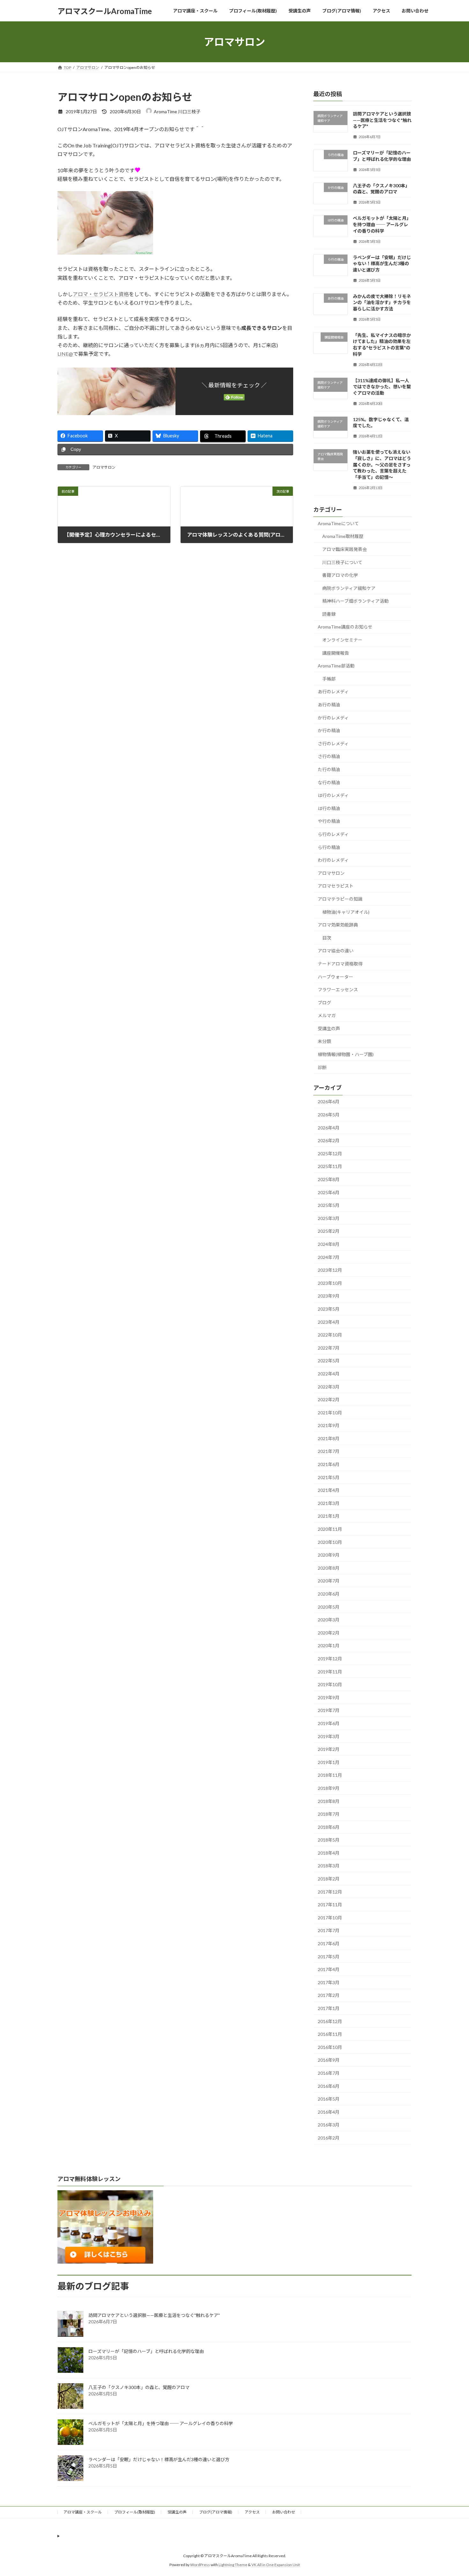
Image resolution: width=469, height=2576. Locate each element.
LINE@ (65, 354)
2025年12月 (330, 1154)
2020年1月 (329, 1646)
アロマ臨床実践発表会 (345, 549)
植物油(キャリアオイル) (346, 912)
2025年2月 (329, 1231)
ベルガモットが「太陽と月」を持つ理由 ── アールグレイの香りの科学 (382, 225)
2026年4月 (329, 1128)
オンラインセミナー (342, 640)
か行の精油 (329, 730)
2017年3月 (329, 1982)
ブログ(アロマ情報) (216, 2512)
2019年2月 (329, 1749)
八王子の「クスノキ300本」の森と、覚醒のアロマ (139, 2387)
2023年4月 (329, 1322)
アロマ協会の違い (336, 951)
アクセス (252, 2512)
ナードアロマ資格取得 (340, 964)
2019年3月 (329, 1736)
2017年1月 (329, 2008)
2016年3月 (329, 2125)
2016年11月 (330, 2034)
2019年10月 (330, 1684)
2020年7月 (329, 1581)
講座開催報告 (336, 653)
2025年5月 (329, 1205)
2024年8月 (329, 1244)
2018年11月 (330, 1775)
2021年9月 (329, 1425)
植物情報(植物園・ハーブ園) (346, 1054)
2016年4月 (329, 2112)
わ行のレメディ (333, 860)
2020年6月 (329, 1594)
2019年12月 (330, 1659)
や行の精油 (329, 821)
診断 (322, 1067)
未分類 (324, 1042)
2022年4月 (329, 1374)
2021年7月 (329, 1452)
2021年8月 (329, 1438)
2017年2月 (329, 1995)
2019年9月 (329, 1697)
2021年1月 (329, 1516)
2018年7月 (329, 1814)
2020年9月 (329, 1555)
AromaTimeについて (338, 523)
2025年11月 (330, 1167)
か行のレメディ (333, 718)
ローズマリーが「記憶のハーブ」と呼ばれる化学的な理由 (146, 2351)
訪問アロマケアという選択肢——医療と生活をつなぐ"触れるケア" (382, 120)
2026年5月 (329, 1115)
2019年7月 (329, 1711)
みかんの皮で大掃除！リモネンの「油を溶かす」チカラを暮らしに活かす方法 (382, 302)
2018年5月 (329, 1840)
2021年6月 (329, 1464)
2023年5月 (329, 1309)
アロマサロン (104, 467)
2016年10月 (330, 2047)
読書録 (329, 614)
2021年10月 (330, 1413)
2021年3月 (329, 1503)
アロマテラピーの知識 (340, 899)
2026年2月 (329, 1140)
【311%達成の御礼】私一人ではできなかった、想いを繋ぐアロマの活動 (382, 387)
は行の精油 (329, 808)
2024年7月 (329, 1257)
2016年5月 (329, 2099)
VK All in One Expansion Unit (276, 2565)
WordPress (200, 2565)
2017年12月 (330, 1892)
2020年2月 (329, 1633)
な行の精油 (329, 782)
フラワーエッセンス (338, 990)
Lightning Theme (233, 2565)
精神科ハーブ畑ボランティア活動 (355, 601)
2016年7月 (329, 2073)
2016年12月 (330, 2021)
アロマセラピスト (336, 886)
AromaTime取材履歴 (343, 536)
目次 (327, 938)
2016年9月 (329, 2060)
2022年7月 (329, 1348)
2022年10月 (330, 1335)
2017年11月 (330, 1905)
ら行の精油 (329, 847)
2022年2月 (329, 1400)
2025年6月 (329, 1192)
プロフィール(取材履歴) (135, 2512)
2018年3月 (329, 1866)
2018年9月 (329, 1788)
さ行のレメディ (333, 744)
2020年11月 (330, 1529)
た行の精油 (329, 769)
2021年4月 (329, 1490)
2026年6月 (329, 1102)
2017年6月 (329, 1943)
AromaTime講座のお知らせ (345, 627)
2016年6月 (329, 2086)
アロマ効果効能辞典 (338, 925)
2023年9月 (329, 1296)
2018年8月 (329, 1801)
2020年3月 (329, 1620)
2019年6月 (329, 1723)
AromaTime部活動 (336, 666)
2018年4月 (329, 1853)
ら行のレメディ (333, 834)
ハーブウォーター (335, 977)
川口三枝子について (342, 562)
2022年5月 (329, 1361)
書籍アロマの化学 (340, 575)
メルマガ (327, 1015)
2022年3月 (329, 1387)
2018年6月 (329, 1827)
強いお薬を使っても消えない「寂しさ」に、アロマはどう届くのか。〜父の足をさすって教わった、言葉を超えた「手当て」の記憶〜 (382, 465)
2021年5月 (329, 1477)
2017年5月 (329, 1957)
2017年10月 (330, 1918)
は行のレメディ (333, 795)
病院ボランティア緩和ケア (349, 588)
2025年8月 (329, 1179)
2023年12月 (330, 1270)
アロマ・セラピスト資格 (101, 294)
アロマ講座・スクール (83, 2512)
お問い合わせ (284, 2512)
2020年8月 (329, 1568)
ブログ (324, 1003)
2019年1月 (329, 1762)
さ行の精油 (329, 757)
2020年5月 (329, 1607)
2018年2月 (329, 1879)
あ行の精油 (329, 705)
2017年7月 (329, 1931)
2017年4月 (329, 1969)
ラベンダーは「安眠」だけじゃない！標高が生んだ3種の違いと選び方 (382, 264)
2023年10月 (330, 1283)
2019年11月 (330, 1672)
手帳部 (329, 679)
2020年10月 (330, 1542)
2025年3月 (329, 1218)
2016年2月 (329, 2138)
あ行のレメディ (333, 692)
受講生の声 (329, 1028)
